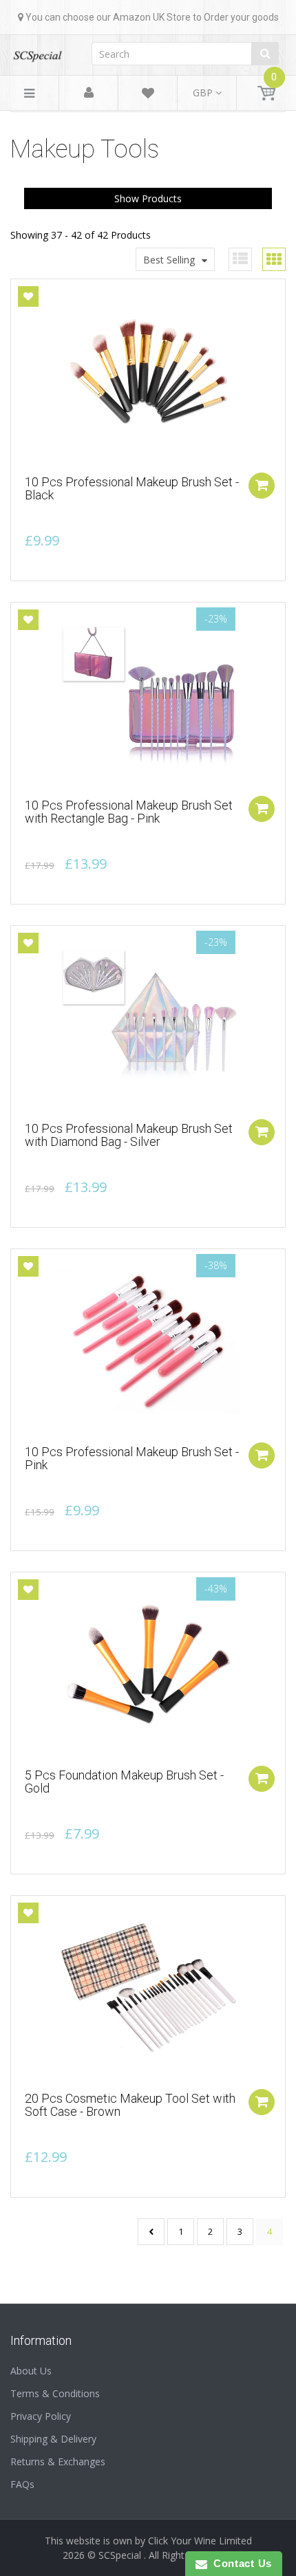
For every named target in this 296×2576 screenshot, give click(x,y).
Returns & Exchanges (58, 2461)
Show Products (148, 198)
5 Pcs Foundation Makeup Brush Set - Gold (124, 1782)
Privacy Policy (41, 2416)
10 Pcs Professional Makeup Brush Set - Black (132, 489)
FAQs (22, 2484)
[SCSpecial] (37, 51)
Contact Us (240, 2563)
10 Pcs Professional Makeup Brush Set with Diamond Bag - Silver (129, 1135)
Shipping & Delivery (53, 2439)
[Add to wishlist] (28, 296)
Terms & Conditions (55, 2393)
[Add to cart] (262, 486)
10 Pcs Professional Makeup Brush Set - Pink (132, 1459)
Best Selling (169, 260)
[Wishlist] (148, 95)
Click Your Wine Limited (200, 2541)
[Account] (89, 93)
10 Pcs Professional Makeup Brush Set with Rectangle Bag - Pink (129, 812)
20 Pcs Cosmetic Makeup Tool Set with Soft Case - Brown (130, 2105)
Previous (151, 2232)
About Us (31, 2371)
